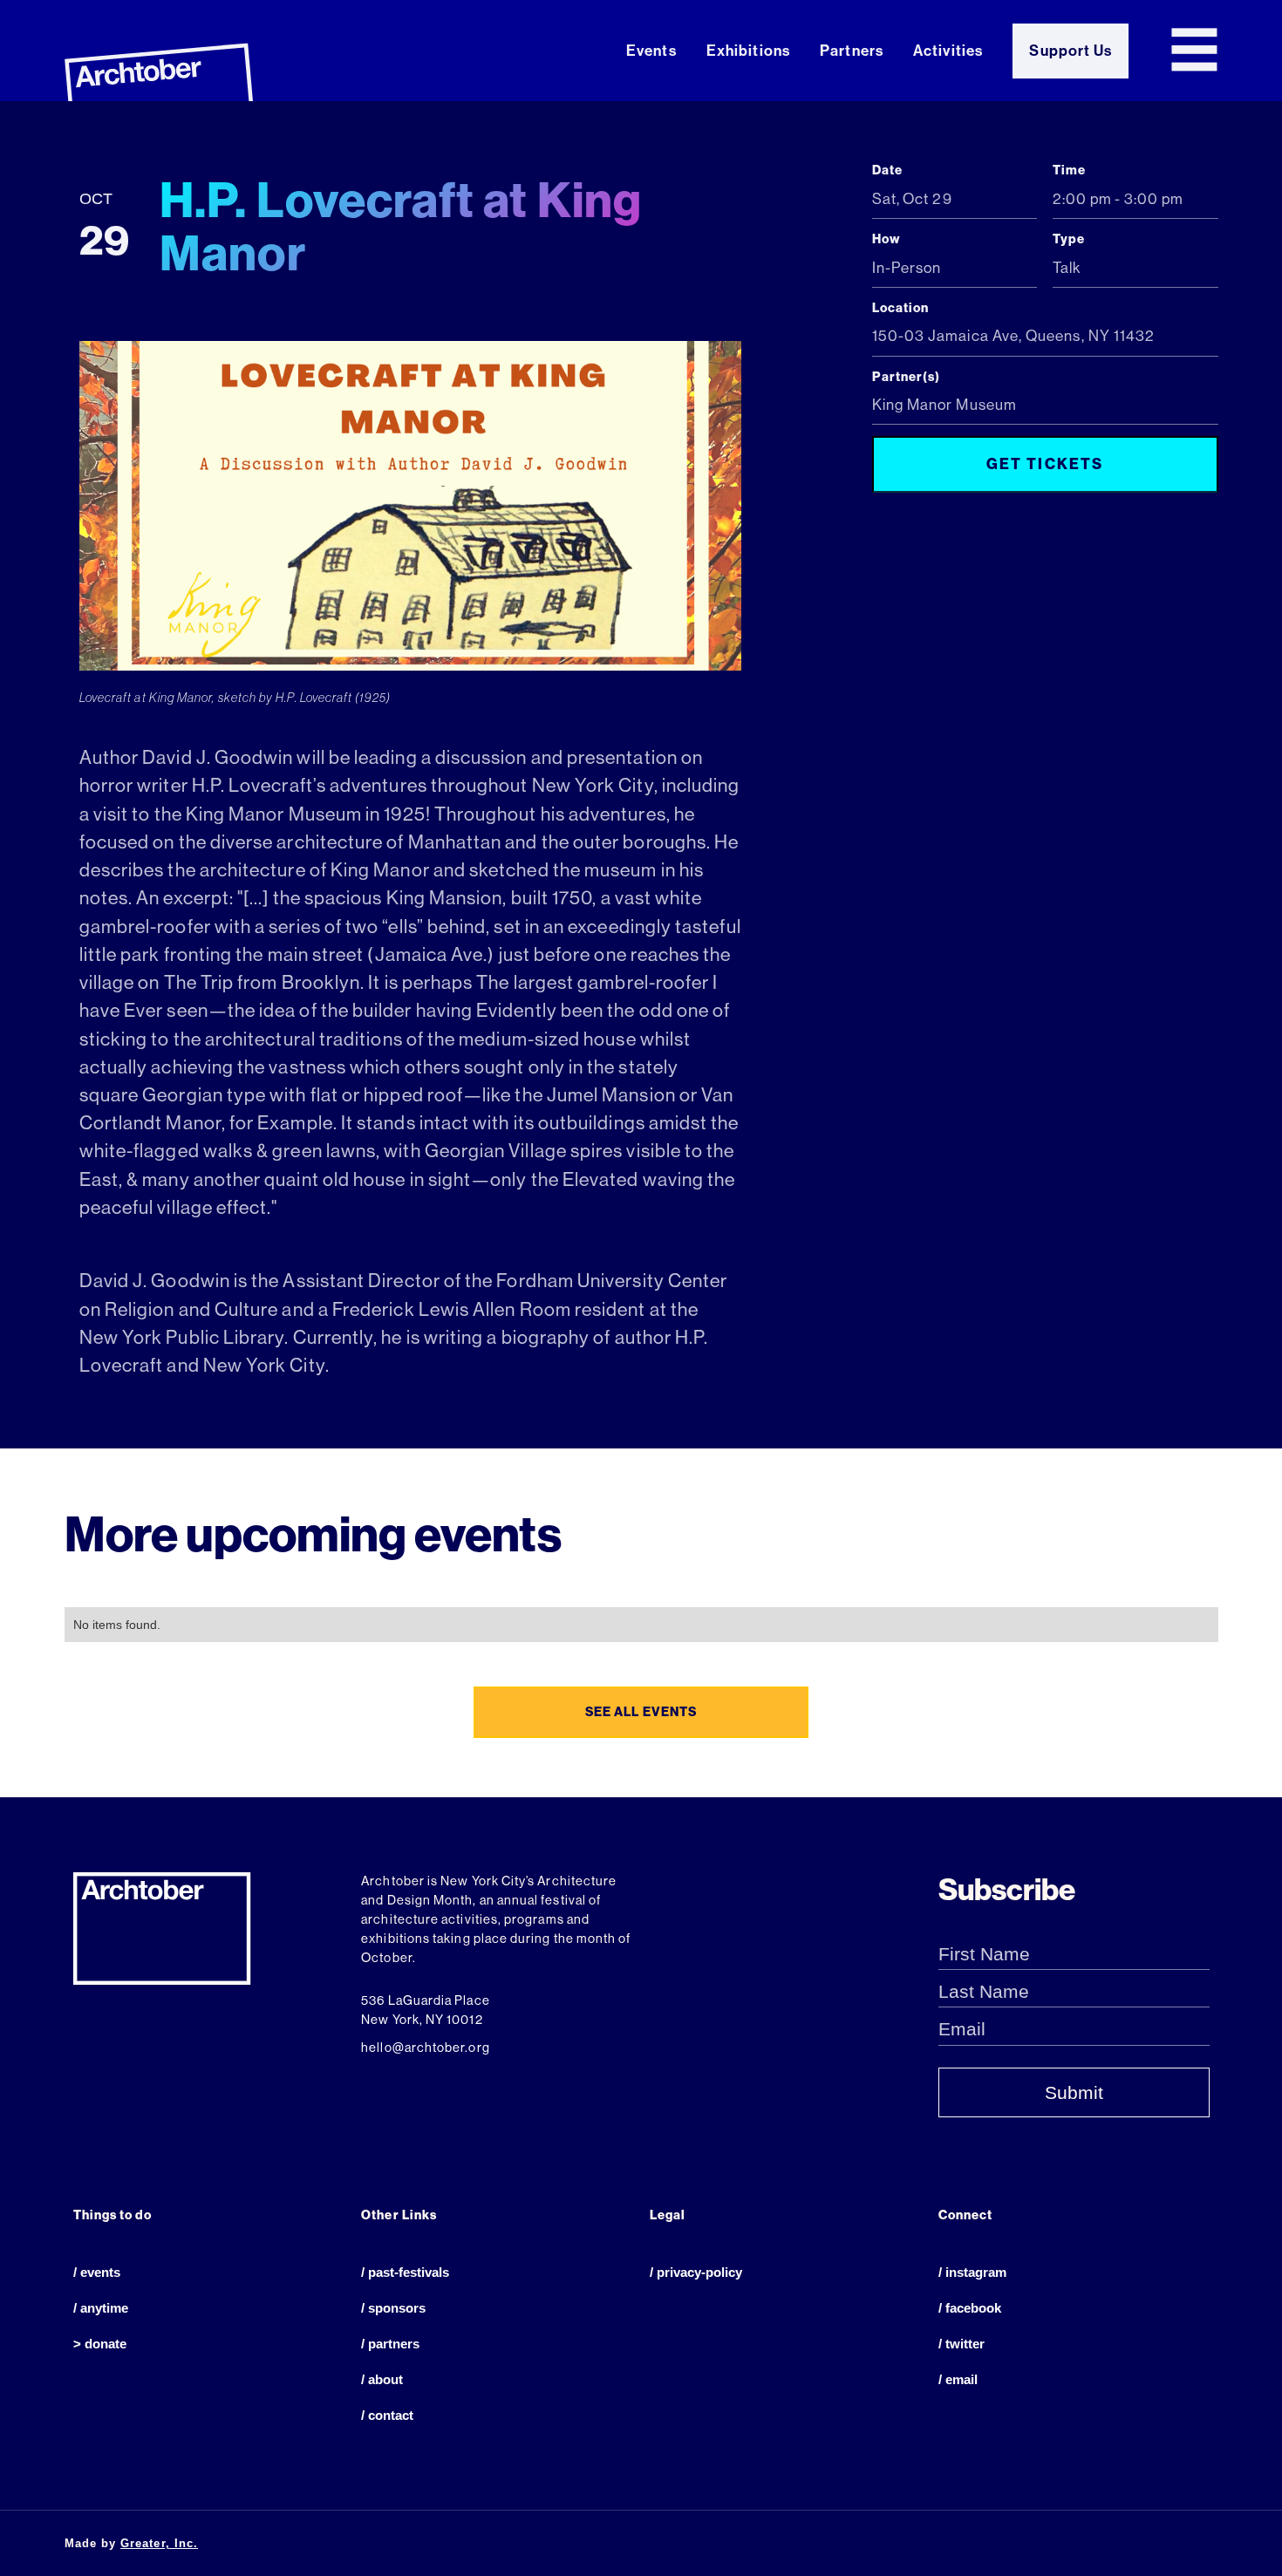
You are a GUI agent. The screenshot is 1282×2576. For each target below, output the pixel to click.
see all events (641, 1712)
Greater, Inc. (159, 2543)
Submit (1074, 2093)
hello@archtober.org (425, 2048)
